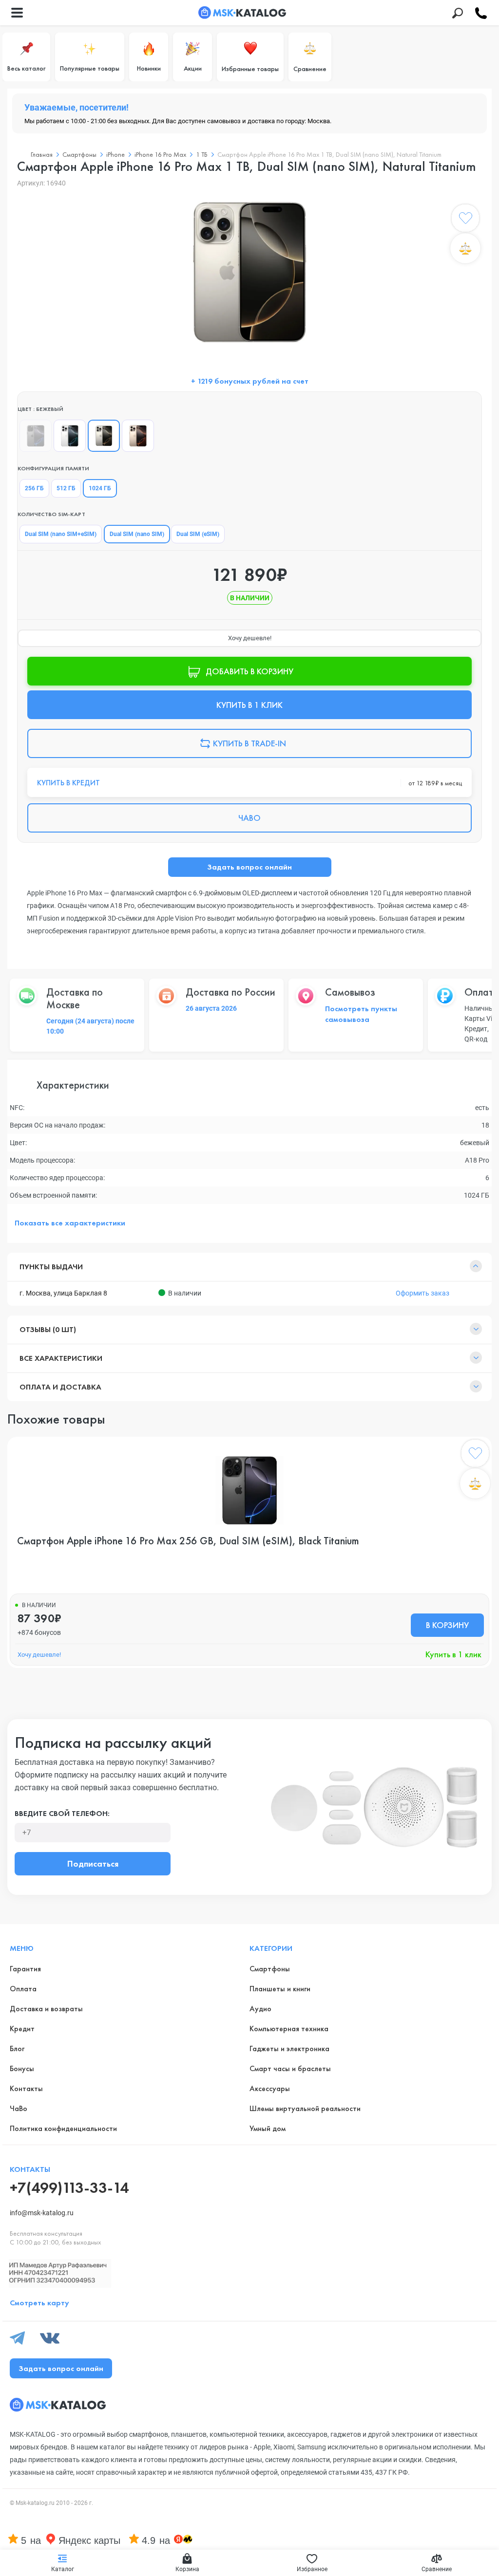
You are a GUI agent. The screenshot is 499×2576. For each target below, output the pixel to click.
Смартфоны (270, 1969)
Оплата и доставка (60, 1387)
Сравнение (310, 69)
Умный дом (268, 2128)
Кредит (22, 2029)
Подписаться (93, 1863)
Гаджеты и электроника (289, 2048)
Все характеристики (61, 1358)
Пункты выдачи (51, 1267)
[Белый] (70, 436)
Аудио (260, 2009)
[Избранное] (465, 220)
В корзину (447, 1625)
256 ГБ (34, 488)
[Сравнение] (465, 248)
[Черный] (36, 436)
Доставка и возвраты (46, 2009)
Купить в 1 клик (453, 1654)
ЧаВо (19, 2108)
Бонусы (22, 2068)
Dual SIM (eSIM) (198, 534)
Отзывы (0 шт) (48, 1329)
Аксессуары (270, 2088)
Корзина (187, 2569)
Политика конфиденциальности (63, 2128)
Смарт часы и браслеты (290, 2068)
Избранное (312, 2569)
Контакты (26, 2088)
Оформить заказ (422, 1293)
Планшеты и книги (280, 1989)
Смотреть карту (39, 2303)
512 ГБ (66, 488)
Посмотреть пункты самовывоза (361, 1014)
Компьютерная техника (289, 2029)
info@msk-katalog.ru (42, 2213)
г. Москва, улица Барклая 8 (63, 1293)
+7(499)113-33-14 (69, 2188)
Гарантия (25, 1969)
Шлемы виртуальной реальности (305, 2108)
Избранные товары (250, 69)
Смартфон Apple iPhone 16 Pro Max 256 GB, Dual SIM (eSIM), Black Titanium (188, 1541)
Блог (17, 2048)
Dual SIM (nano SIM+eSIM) (61, 534)
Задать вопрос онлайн (249, 867)
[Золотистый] (138, 436)
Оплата (23, 1989)
